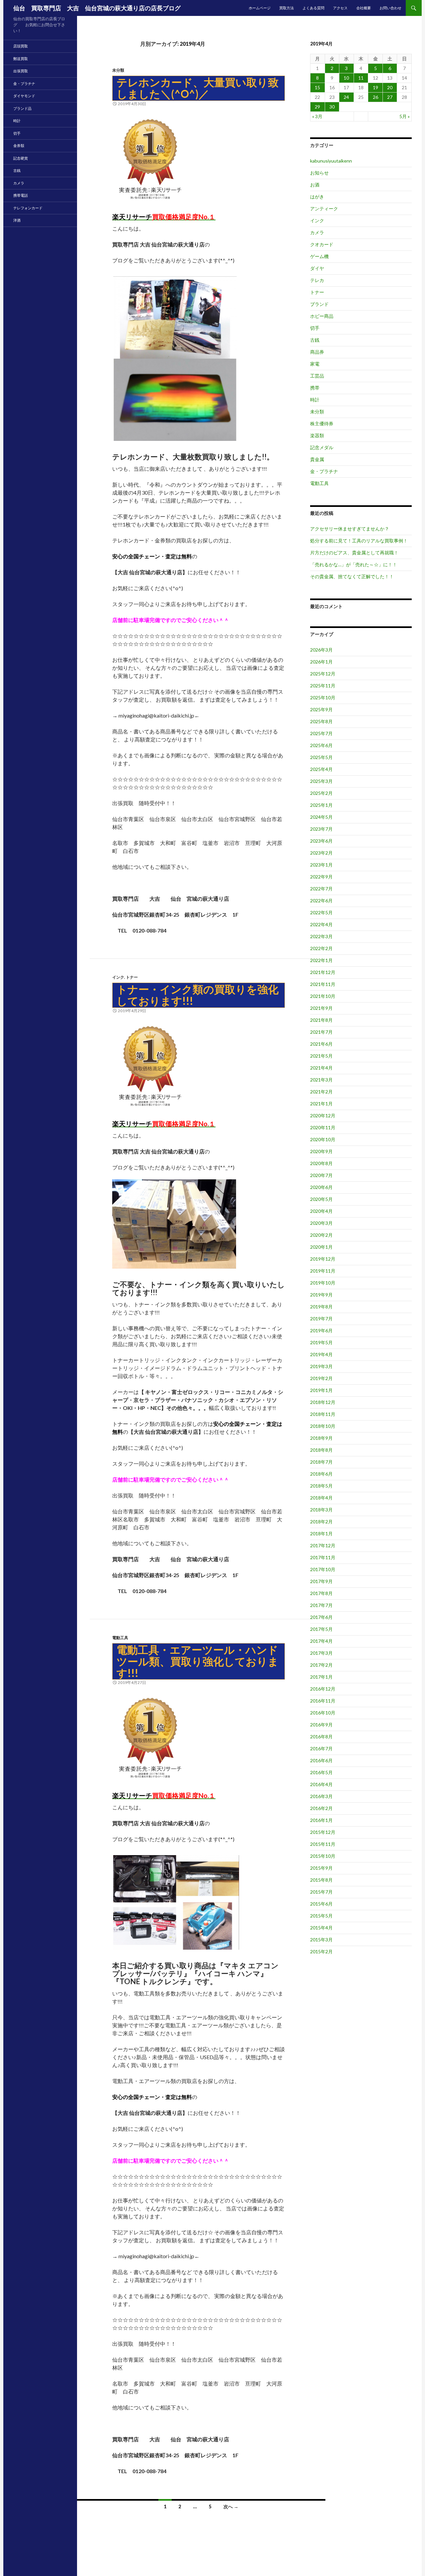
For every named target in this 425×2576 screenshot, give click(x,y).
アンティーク (324, 209)
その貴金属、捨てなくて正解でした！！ (352, 576)
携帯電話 (21, 195)
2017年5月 (321, 1629)
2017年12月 (323, 1545)
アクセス (340, 8)
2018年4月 (321, 1498)
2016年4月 (321, 1784)
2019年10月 (323, 1283)
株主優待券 (322, 423)
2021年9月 (321, 1008)
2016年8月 (321, 1737)
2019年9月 (321, 1295)
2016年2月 (321, 1808)
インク (118, 977)
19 (376, 87)
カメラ (317, 232)
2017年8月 (321, 1593)
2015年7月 (321, 1892)
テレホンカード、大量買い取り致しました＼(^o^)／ (198, 88)
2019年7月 (321, 1319)
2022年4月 (321, 924)
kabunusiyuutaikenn (331, 161)
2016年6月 (321, 1760)
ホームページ (260, 8)
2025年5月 (321, 757)
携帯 (315, 388)
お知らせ (319, 173)
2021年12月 (323, 972)
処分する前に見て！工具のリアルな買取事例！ (359, 541)
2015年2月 (321, 1951)
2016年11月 (323, 1701)
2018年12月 (323, 1402)
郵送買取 (21, 59)
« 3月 (317, 116)
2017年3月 (321, 1653)
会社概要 (364, 8)
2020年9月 (321, 1151)
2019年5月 (321, 1342)
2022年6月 (321, 901)
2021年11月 (323, 984)
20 (390, 87)
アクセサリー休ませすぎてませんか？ (350, 529)
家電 (315, 364)
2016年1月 (321, 1820)
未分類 (118, 70)
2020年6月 (321, 1187)
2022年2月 (321, 948)
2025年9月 (321, 709)
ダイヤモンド (24, 96)
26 (376, 97)
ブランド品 (22, 108)
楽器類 (317, 435)
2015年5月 (321, 1916)
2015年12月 (323, 1832)
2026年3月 (321, 650)
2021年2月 (321, 1092)
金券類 (19, 145)
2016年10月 (323, 1713)
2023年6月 (321, 841)
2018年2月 (321, 1522)
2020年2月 (321, 1235)
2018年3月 (321, 1510)
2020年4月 (321, 1211)
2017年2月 (321, 1665)
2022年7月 (321, 889)
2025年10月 (323, 697)
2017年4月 (321, 1641)
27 (390, 97)
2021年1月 (321, 1104)
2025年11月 (323, 686)
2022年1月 (321, 960)
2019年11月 (323, 1271)
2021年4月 (321, 1068)
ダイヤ (317, 268)
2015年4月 (321, 1928)
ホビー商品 (322, 316)
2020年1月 (321, 1247)
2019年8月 (321, 1307)
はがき (317, 197)
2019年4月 (321, 1354)
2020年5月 (321, 1199)
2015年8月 (321, 1880)
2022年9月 (321, 877)
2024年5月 (321, 817)
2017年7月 (321, 1605)
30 (332, 107)
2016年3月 (321, 1796)
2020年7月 (321, 1175)
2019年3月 (321, 1366)
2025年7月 (321, 733)
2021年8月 (321, 1020)
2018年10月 (323, 1426)
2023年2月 (321, 853)
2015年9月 (321, 1868)
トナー (132, 977)
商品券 (317, 352)
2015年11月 (323, 1844)
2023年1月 (321, 865)
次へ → (231, 2506)
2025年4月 (321, 769)
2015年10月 (323, 1856)
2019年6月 (321, 1330)
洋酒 (17, 220)
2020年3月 (321, 1223)
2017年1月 (321, 1677)
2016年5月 (321, 1772)
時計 (315, 400)
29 (317, 107)
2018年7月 (321, 1462)
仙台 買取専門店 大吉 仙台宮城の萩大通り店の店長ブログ (97, 8)
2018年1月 (321, 1533)
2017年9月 (321, 1581)
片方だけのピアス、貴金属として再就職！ (354, 553)
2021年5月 (321, 1056)
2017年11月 (323, 1557)
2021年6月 (321, 1044)
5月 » (405, 116)
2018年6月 (321, 1474)
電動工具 (120, 1638)
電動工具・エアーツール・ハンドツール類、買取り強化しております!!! (198, 1661)
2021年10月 (323, 996)
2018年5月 (321, 1486)
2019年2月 (321, 1378)
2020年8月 (321, 1163)
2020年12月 (323, 1115)
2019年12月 (323, 1259)
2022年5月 (321, 912)
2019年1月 (321, 1390)
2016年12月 (323, 1689)
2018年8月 (321, 1450)
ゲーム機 (319, 256)
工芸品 (317, 376)
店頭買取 (21, 46)
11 (361, 78)
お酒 (315, 185)
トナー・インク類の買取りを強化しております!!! (198, 995)
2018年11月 (323, 1414)
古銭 (315, 340)
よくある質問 (313, 8)
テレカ (317, 280)
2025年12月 (323, 674)
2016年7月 (321, 1748)
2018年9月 (321, 1438)
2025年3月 (321, 781)
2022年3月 (321, 936)
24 (346, 97)
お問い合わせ (390, 8)
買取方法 (287, 8)
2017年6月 (321, 1617)
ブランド (319, 304)
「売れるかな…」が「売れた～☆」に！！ (354, 564)
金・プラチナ (324, 471)
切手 (315, 328)
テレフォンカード (28, 208)
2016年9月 (321, 1725)
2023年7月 (321, 829)
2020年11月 (323, 1127)
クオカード (322, 244)
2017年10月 (323, 1569)
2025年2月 (321, 793)
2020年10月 (323, 1139)
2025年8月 (321, 721)
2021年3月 (321, 1080)
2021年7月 (321, 1032)
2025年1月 (321, 805)
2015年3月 (321, 1940)
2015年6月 (321, 1904)
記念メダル (322, 447)
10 (346, 78)
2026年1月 (321, 662)
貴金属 (317, 459)
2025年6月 (321, 745)
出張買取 (21, 71)
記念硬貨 (21, 158)
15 (317, 87)
